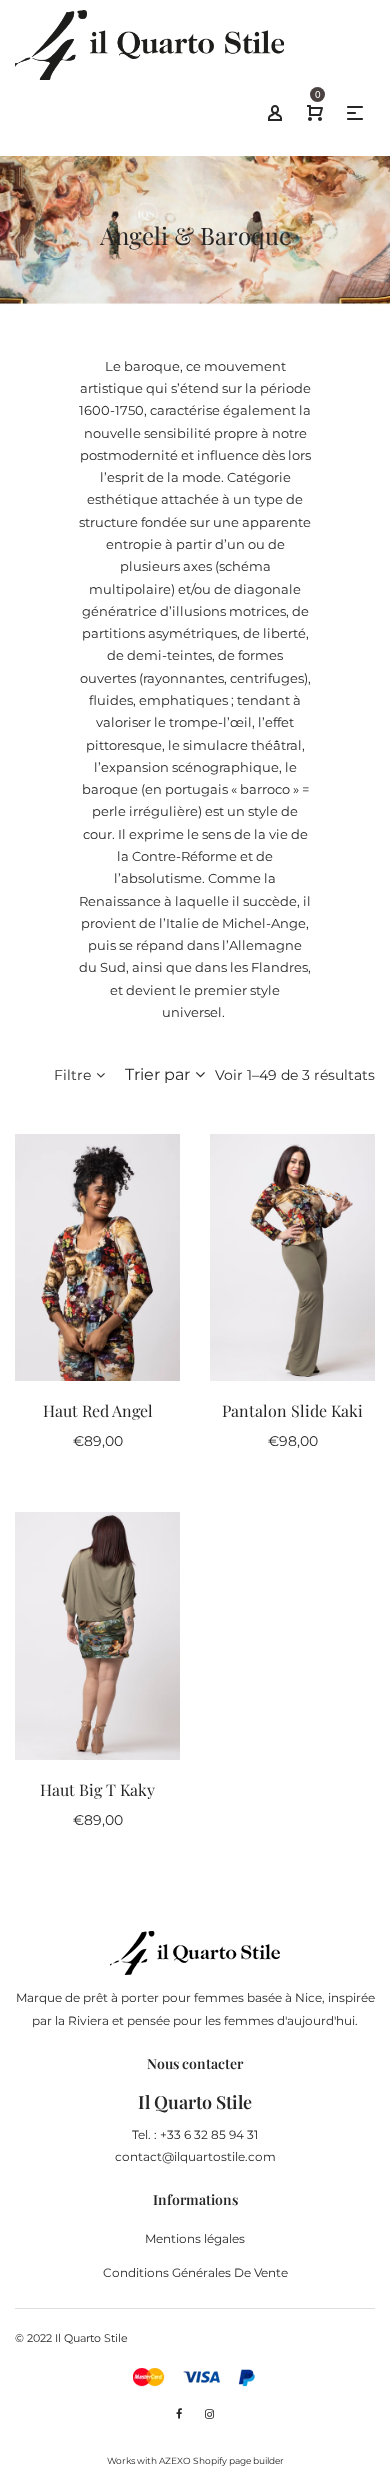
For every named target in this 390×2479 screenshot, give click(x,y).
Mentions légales (195, 2238)
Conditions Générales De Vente (195, 2272)
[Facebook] (179, 2414)
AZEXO (175, 2460)
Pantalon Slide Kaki (292, 1410)
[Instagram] (209, 2414)
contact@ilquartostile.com (195, 2156)
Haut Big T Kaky (97, 1789)
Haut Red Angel (98, 1410)
